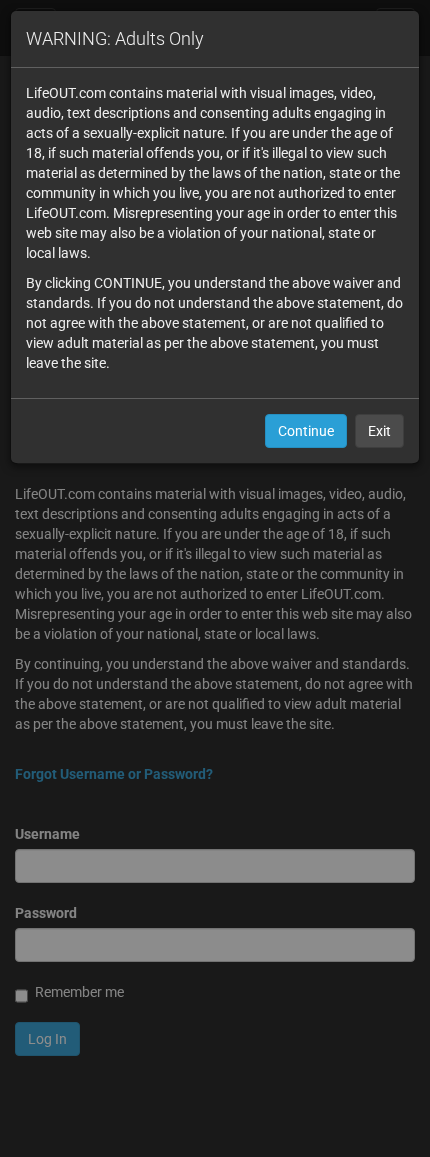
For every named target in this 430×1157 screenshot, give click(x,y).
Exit (379, 431)
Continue (306, 431)
